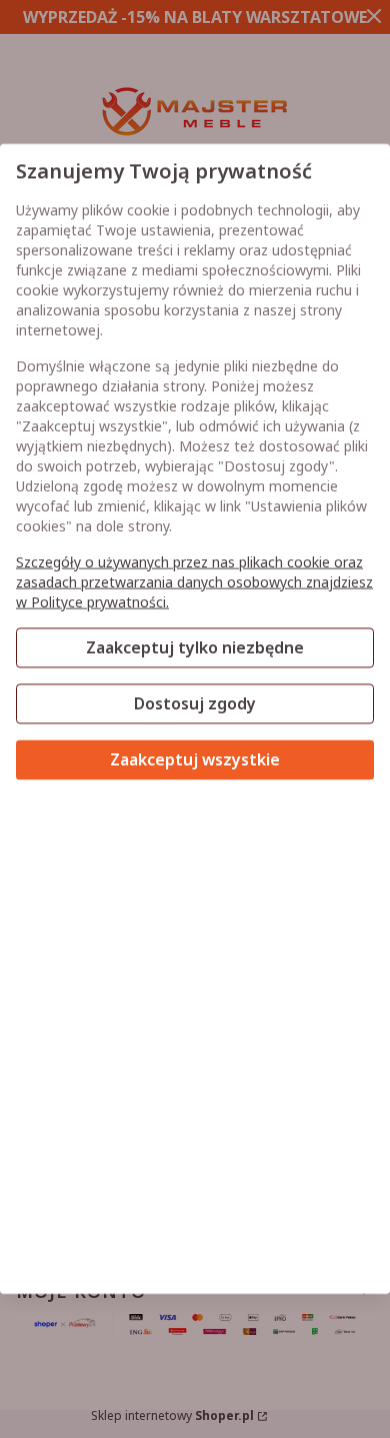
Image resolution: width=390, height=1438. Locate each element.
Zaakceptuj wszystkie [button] (195, 760)
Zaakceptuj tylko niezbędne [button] (195, 648)
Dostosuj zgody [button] (195, 704)
